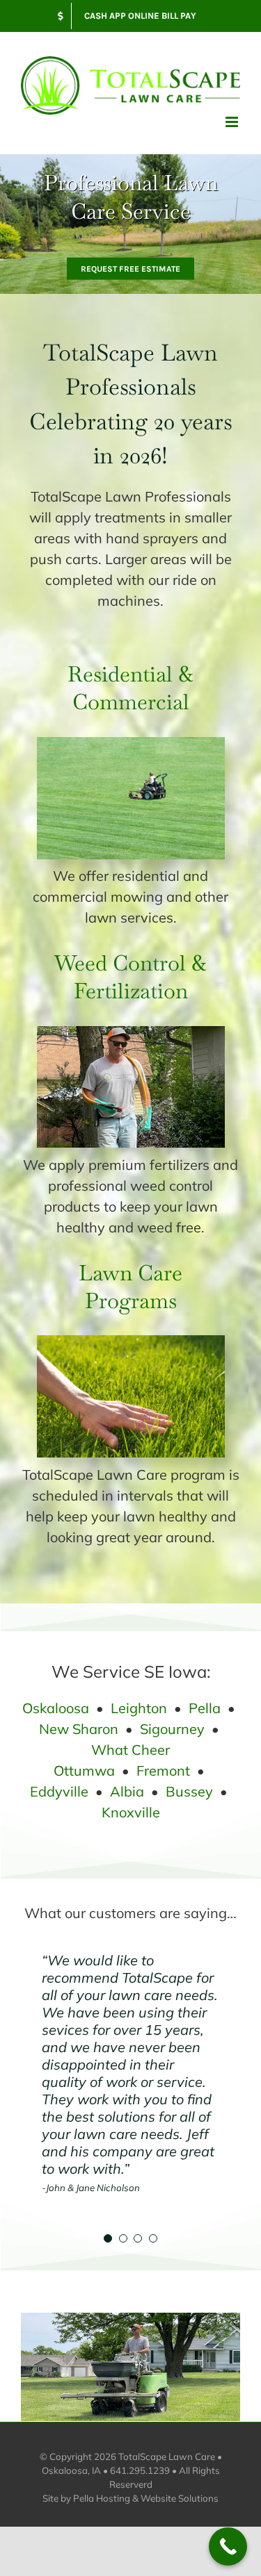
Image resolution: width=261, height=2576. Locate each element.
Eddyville (59, 1791)
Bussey (189, 1791)
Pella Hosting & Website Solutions (146, 2498)
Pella (205, 1708)
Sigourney (172, 1729)
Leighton (139, 1708)
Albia (127, 1791)
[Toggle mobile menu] (233, 122)
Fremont (163, 1770)
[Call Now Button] (228, 2546)
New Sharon (79, 1729)
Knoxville (131, 1812)
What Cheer (130, 1750)
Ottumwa (84, 1770)
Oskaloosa (56, 1708)
